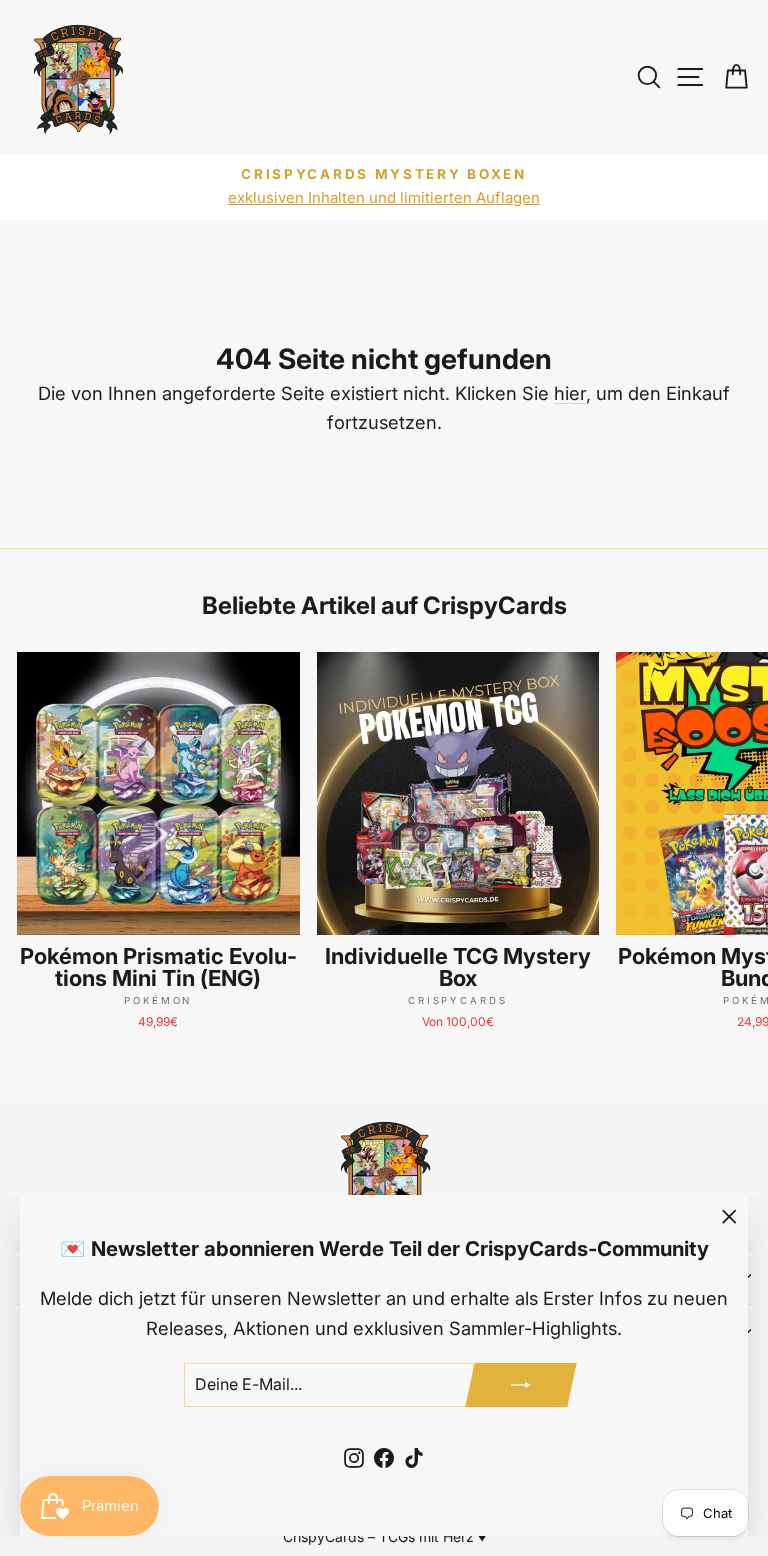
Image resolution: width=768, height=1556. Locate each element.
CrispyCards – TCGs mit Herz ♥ (384, 1536)
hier (570, 393)
